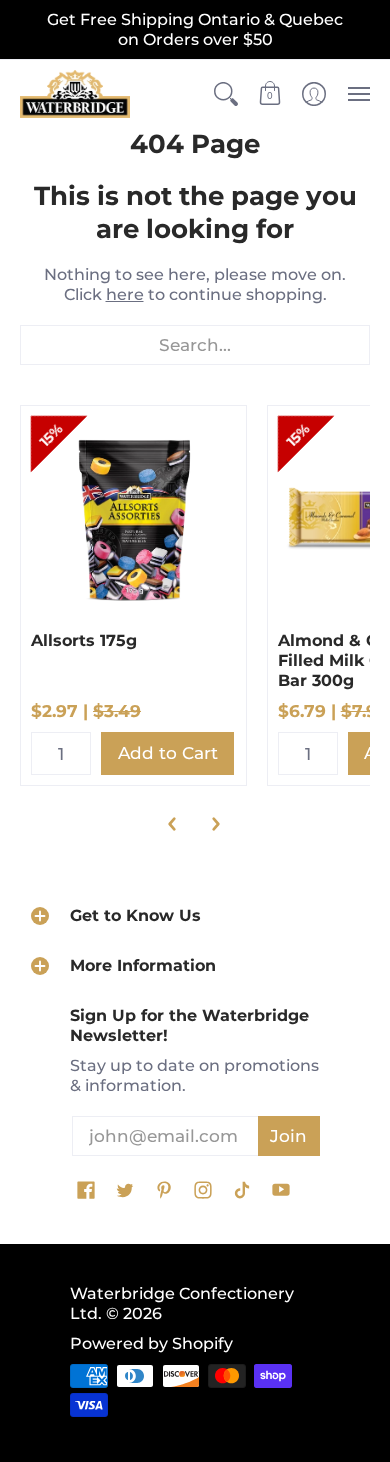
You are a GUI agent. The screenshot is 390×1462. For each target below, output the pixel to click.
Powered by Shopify (151, 1343)
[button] (226, 94)
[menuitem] (226, 94)
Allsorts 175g (84, 640)
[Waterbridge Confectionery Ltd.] (75, 94)
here (125, 294)
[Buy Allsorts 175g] (133, 518)
